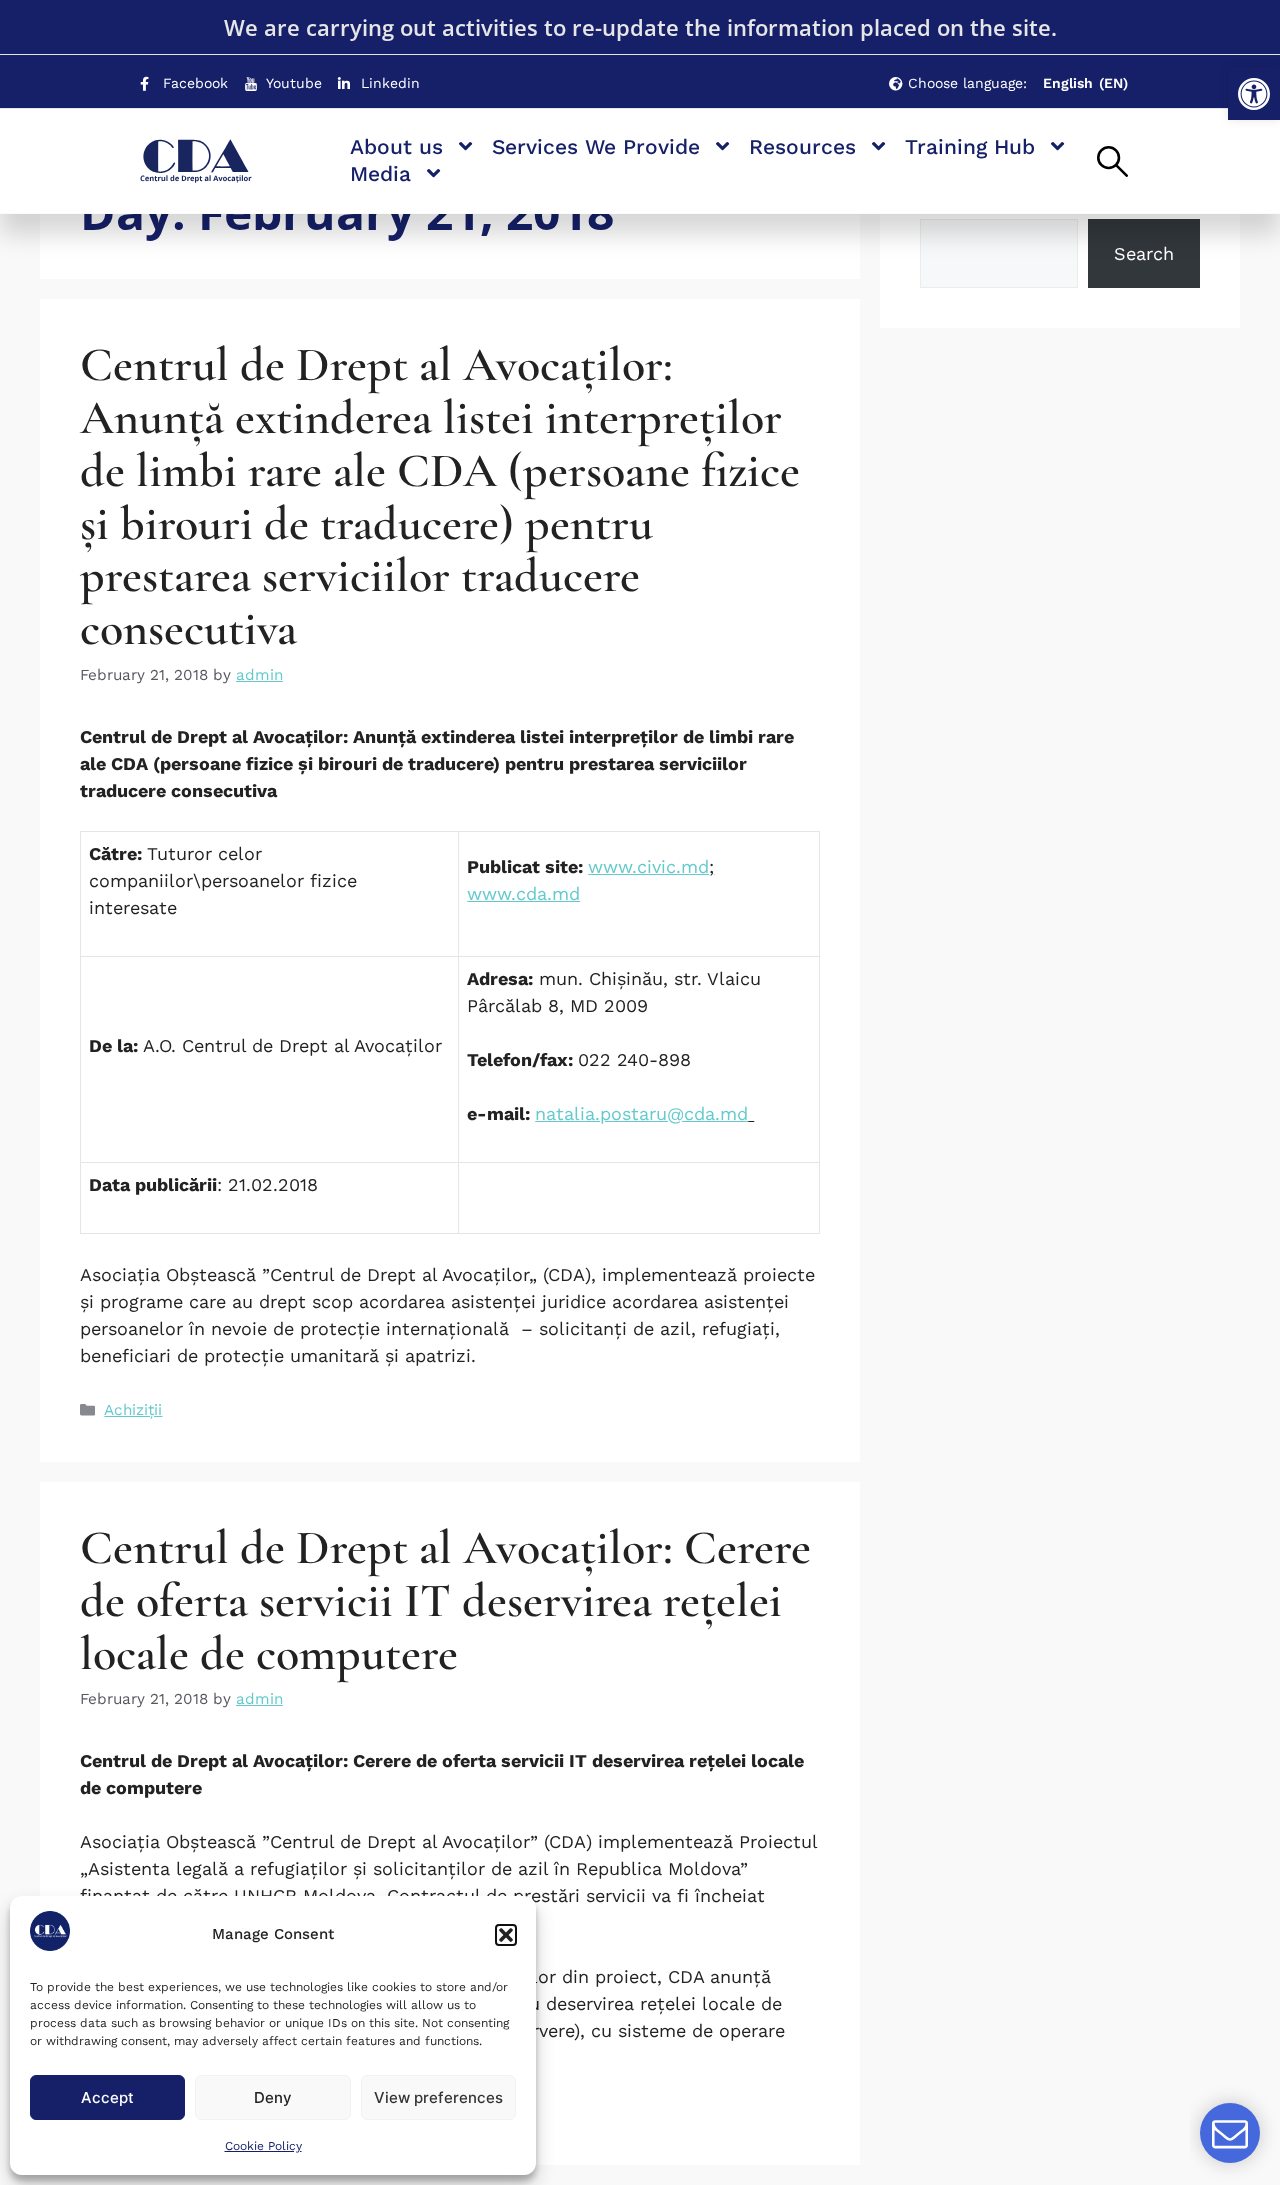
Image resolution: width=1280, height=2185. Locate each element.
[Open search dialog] (1112, 163)
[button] (1254, 94)
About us (396, 146)
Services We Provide (596, 146)
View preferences (438, 2097)
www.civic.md (648, 866)
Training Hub (970, 146)
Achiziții (133, 1410)
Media (380, 173)
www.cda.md (523, 893)
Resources (802, 146)
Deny (273, 2097)
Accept (107, 2097)
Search (1144, 253)
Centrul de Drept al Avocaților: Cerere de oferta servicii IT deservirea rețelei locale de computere (445, 1601)
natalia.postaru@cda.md (641, 1113)
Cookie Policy (263, 2146)
